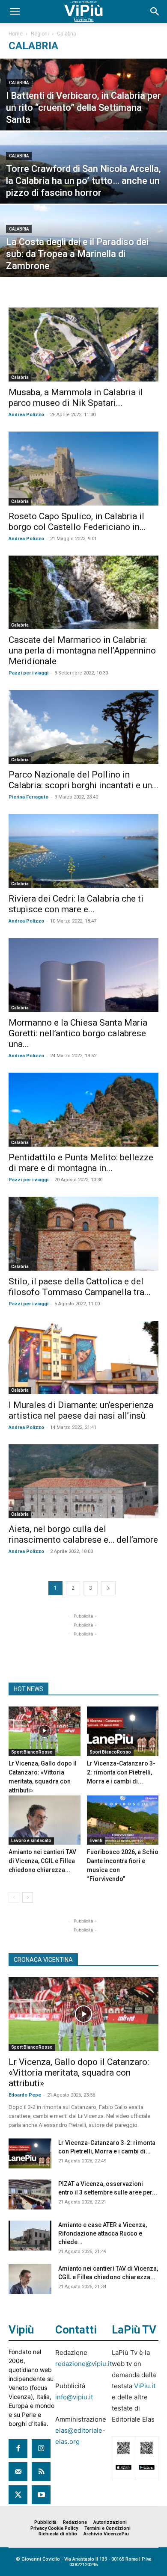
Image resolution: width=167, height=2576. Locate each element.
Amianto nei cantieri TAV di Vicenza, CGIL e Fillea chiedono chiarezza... (42, 1861)
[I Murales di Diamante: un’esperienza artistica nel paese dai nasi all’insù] (83, 1358)
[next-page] (108, 1588)
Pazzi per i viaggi (28, 673)
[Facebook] (18, 2449)
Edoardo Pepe (25, 2095)
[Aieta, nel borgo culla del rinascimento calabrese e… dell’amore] (83, 1481)
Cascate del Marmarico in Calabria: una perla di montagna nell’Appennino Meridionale (82, 651)
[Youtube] (41, 2495)
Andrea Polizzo (26, 415)
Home (16, 34)
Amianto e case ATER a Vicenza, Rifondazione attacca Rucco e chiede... (103, 2233)
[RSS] (41, 2472)
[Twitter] (18, 2495)
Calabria (19, 83)
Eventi (96, 1841)
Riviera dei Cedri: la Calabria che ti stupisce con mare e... (76, 904)
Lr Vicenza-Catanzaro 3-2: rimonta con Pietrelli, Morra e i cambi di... (121, 1772)
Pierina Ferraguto (28, 797)
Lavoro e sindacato (31, 1841)
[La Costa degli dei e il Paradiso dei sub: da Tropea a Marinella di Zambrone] (83, 256)
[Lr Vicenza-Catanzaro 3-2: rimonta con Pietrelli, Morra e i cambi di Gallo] (123, 1731)
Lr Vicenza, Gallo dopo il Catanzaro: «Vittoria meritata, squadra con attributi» (79, 2073)
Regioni (40, 34)
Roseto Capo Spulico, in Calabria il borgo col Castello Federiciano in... (77, 522)
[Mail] (18, 2472)
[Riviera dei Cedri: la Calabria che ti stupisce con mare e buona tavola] (83, 851)
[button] (15, 12)
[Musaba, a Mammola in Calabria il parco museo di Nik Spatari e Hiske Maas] (83, 345)
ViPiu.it (145, 2386)
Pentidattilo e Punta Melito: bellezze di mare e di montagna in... (81, 1163)
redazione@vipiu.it (83, 2364)
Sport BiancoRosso (32, 1752)
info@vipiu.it (74, 2397)
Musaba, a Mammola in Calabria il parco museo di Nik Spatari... (76, 398)
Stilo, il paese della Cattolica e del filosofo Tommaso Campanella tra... (80, 1287)
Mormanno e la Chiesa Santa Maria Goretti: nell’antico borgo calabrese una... (78, 1033)
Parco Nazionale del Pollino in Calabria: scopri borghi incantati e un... (83, 780)
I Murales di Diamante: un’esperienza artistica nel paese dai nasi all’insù (81, 1410)
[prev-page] (14, 1897)
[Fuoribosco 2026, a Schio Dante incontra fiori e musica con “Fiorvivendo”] (123, 1820)
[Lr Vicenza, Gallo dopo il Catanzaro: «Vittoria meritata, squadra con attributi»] (45, 1731)
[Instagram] (41, 2449)
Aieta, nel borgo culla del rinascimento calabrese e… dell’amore (83, 1534)
